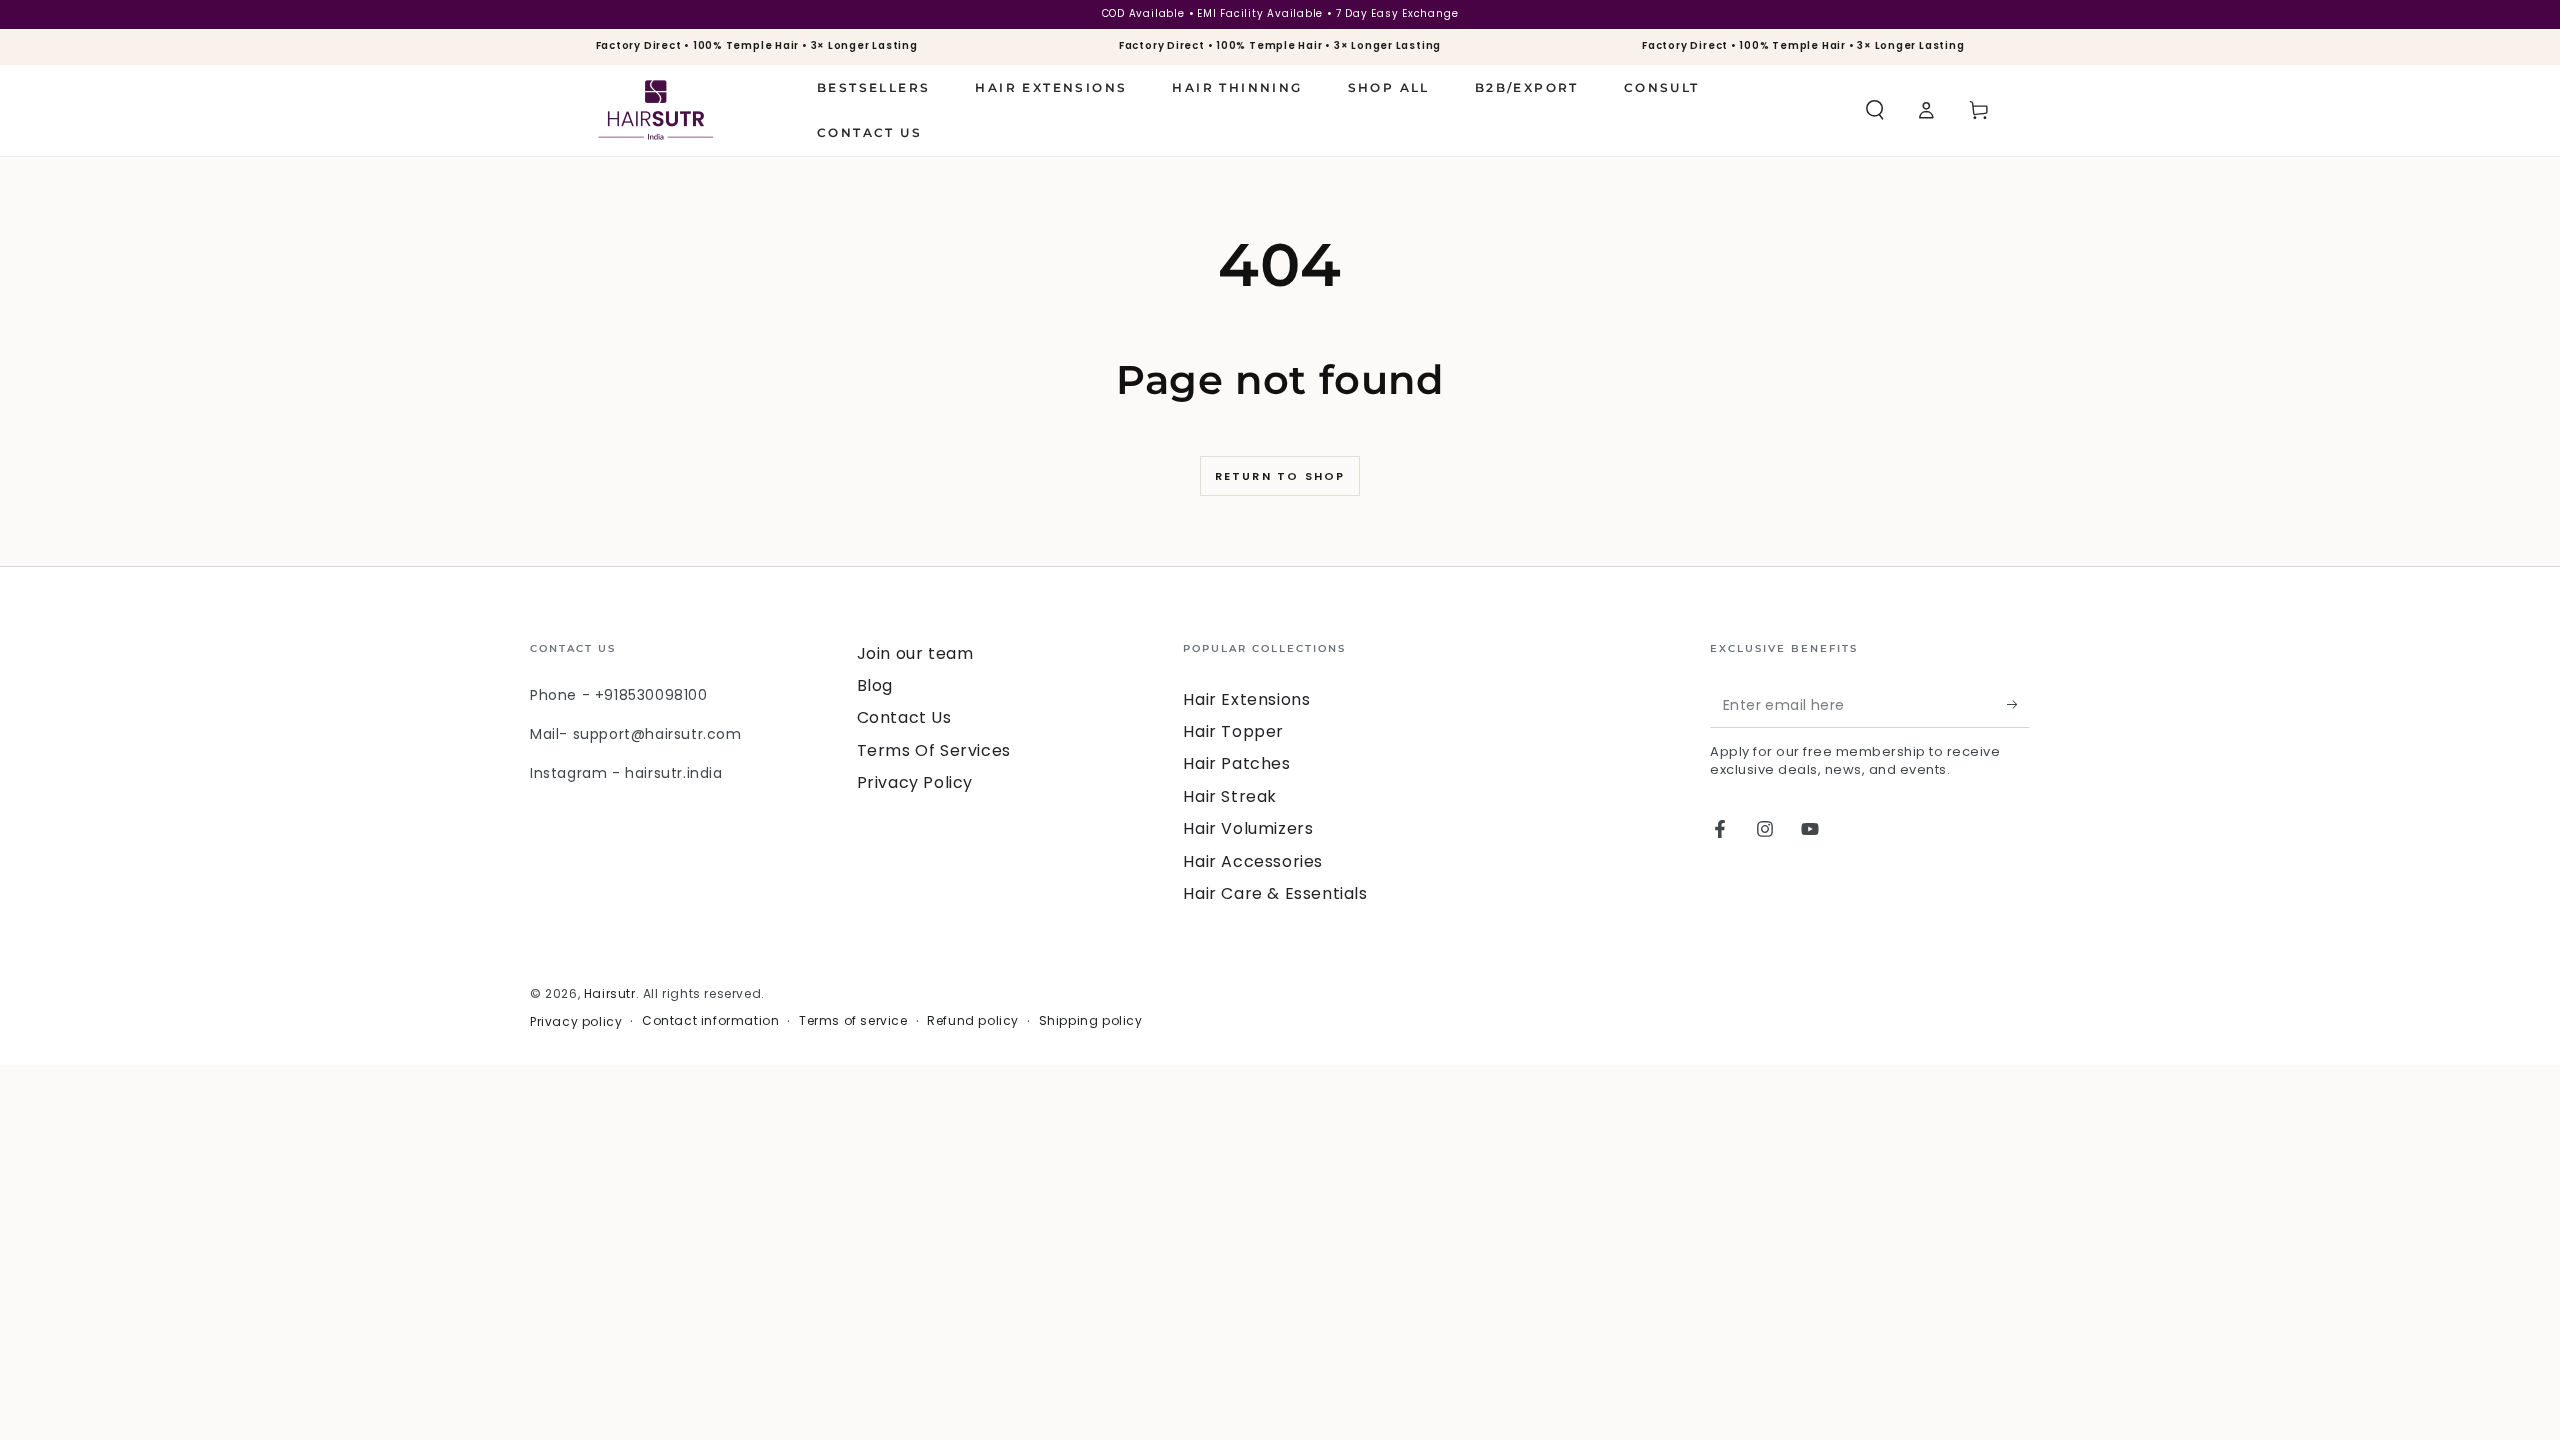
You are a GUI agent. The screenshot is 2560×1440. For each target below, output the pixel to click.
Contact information (710, 1021)
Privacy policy (576, 1022)
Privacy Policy (915, 782)
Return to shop (1280, 476)
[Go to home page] (656, 110)
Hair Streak (1230, 796)
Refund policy (973, 1021)
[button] (1875, 110)
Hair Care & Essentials (1275, 893)
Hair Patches (1236, 763)
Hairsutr (610, 993)
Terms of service (853, 1021)
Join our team (915, 653)
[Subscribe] (2018, 705)
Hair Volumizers (1248, 828)
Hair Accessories (1253, 861)
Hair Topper (1233, 731)
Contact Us (904, 717)
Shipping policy (1091, 1021)
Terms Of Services (934, 750)
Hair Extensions (1246, 699)
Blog (875, 685)
